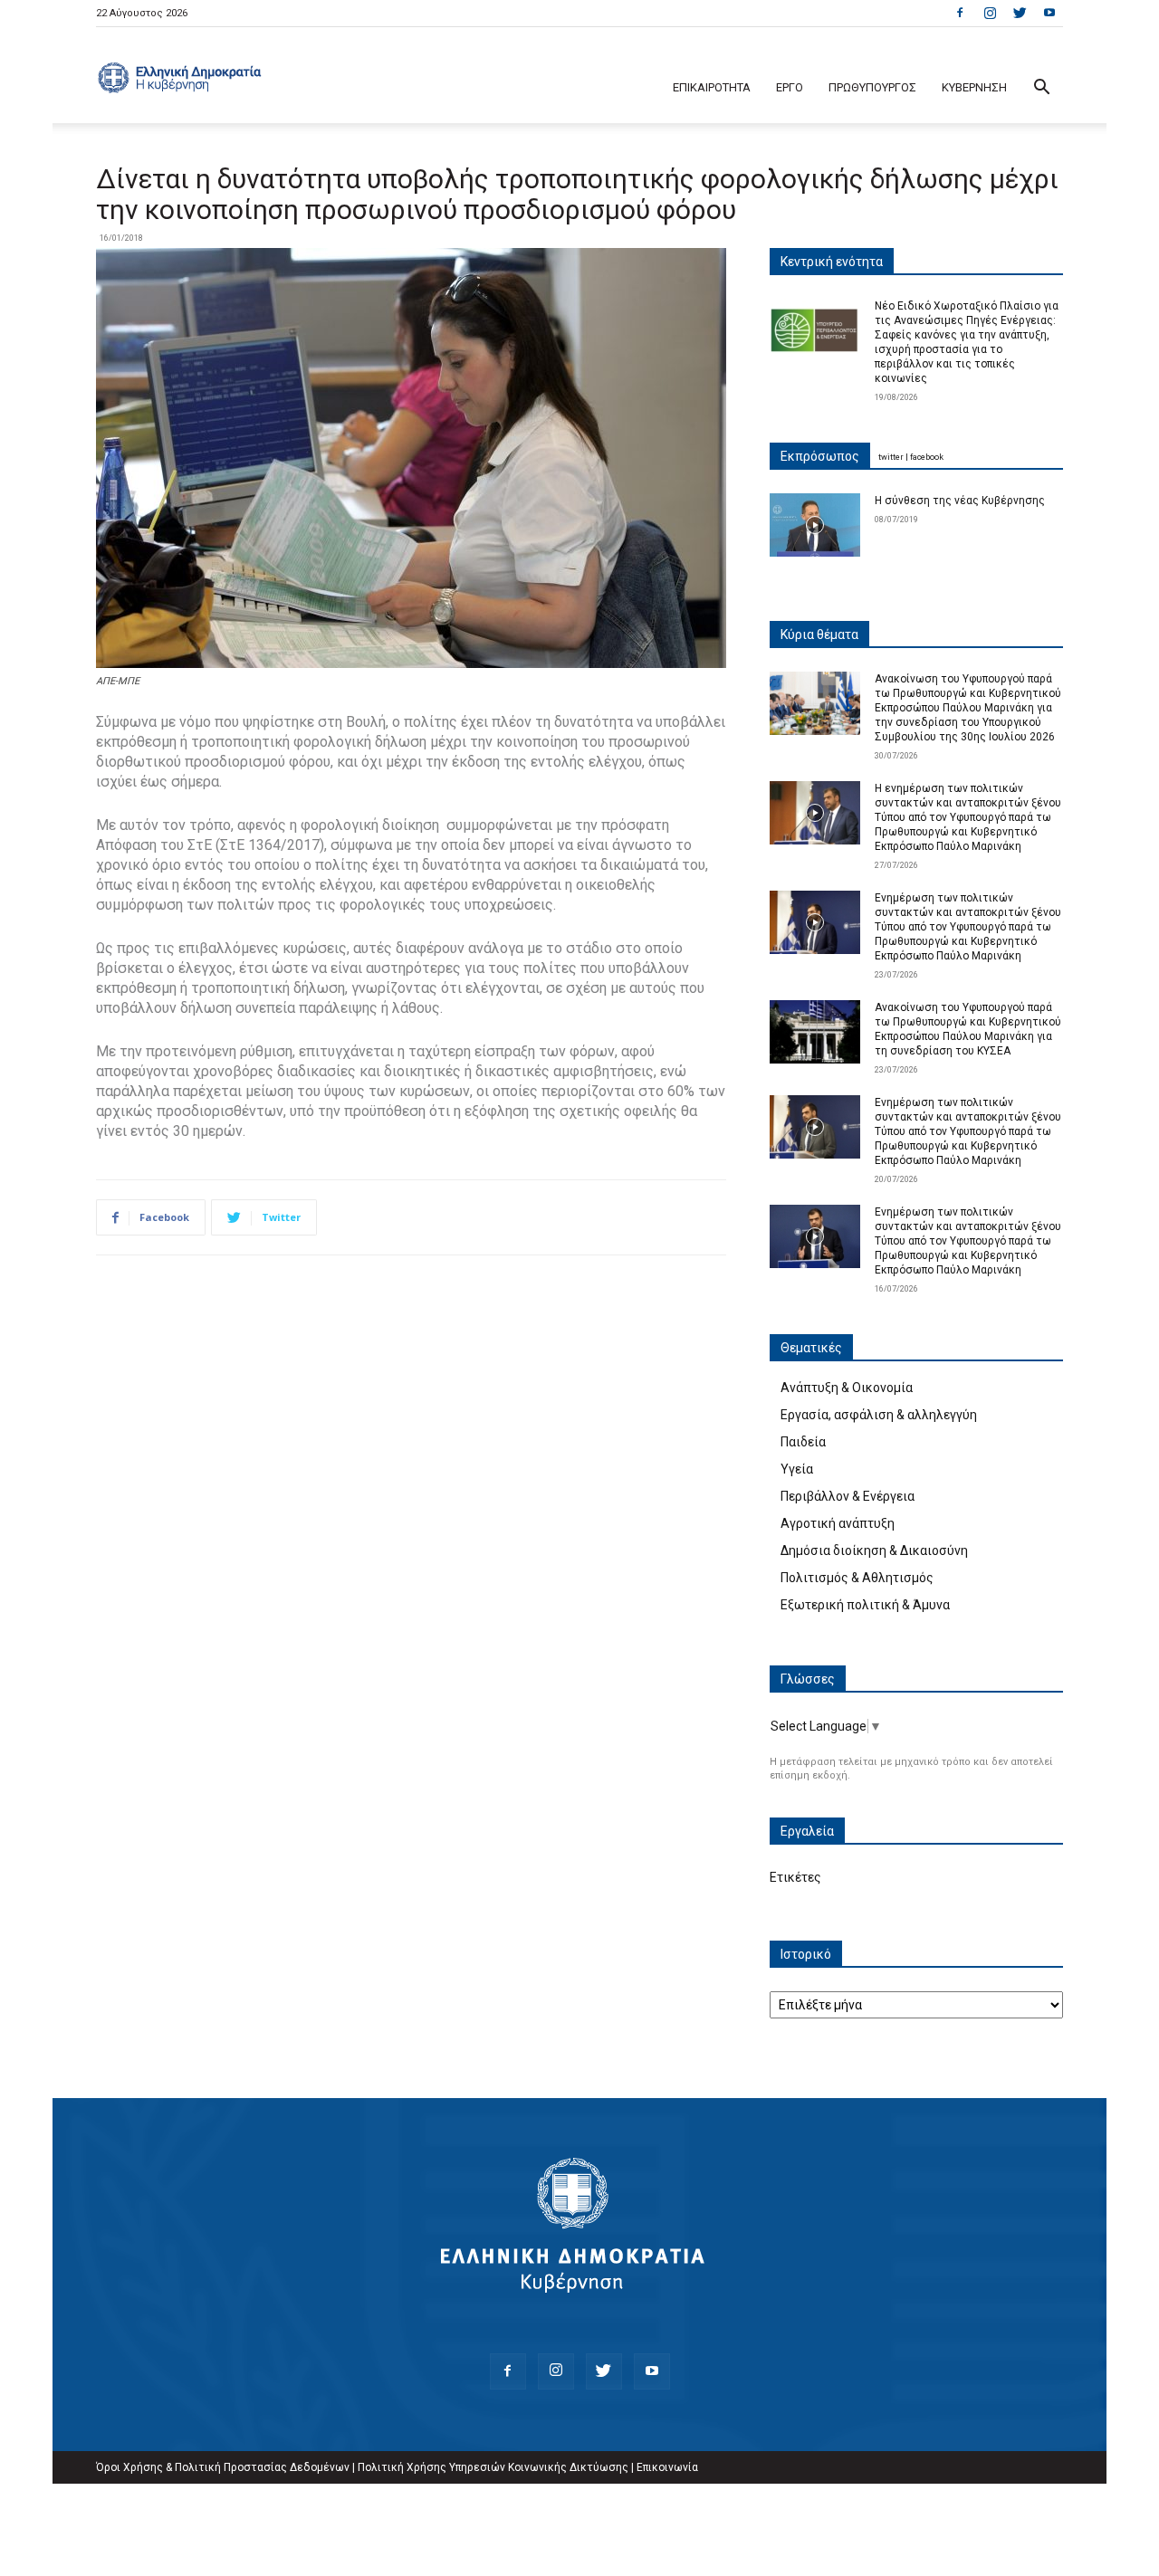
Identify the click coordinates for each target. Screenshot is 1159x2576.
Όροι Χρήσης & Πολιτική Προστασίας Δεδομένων (223, 2467)
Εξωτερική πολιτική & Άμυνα (865, 1605)
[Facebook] (960, 13)
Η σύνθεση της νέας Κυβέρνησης (960, 501)
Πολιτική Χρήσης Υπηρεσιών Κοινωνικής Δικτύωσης (493, 2467)
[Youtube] (1049, 13)
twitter (891, 457)
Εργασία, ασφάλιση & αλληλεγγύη (879, 1415)
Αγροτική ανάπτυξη (838, 1523)
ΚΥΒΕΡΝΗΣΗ (974, 87)
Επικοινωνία (667, 2467)
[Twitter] (1020, 13)
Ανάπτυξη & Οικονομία (847, 1388)
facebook (927, 457)
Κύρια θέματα (819, 634)
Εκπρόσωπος (820, 456)
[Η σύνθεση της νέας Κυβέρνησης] (815, 525)
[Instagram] (990, 13)
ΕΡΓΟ (790, 87)
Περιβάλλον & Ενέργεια (848, 1496)
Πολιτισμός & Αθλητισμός (857, 1578)
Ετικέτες (795, 1877)
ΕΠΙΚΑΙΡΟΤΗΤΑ (712, 87)
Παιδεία (803, 1442)
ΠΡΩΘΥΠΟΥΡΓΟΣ (872, 87)
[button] (1041, 89)
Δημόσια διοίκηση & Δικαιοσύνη (874, 1550)
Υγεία (797, 1469)
